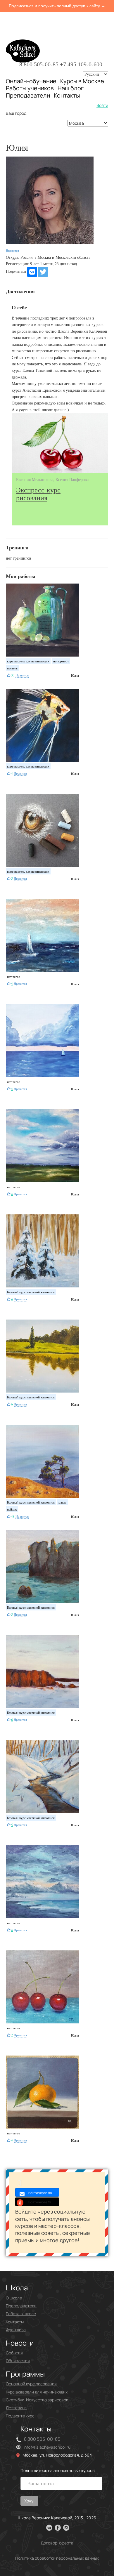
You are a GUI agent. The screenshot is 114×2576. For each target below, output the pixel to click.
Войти (102, 105)
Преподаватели (28, 95)
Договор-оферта (57, 2543)
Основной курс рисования (31, 2384)
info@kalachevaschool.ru (47, 2447)
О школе (14, 2298)
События (14, 2353)
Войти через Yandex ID (44, 2202)
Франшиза (16, 2330)
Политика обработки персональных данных (57, 2558)
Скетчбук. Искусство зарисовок (37, 2400)
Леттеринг (16, 2408)
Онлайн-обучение (31, 81)
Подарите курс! (21, 2416)
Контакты (67, 96)
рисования (38, 494)
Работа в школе (21, 2314)
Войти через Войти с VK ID (44, 2193)
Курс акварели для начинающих (37, 2392)
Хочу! (29, 2501)
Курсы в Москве (82, 81)
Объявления (18, 2361)
